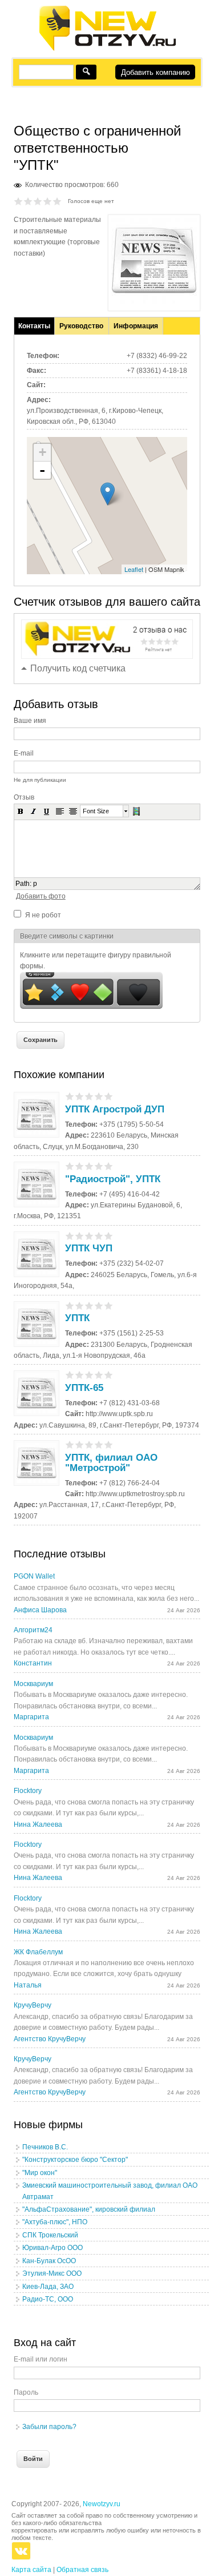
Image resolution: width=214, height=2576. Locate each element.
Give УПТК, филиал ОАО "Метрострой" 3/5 (89, 1444)
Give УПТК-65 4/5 (99, 1375)
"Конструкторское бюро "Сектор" (75, 2160)
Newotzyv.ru (102, 2504)
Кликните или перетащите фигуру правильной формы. (96, 961)
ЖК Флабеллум (38, 1952)
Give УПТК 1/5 (70, 1305)
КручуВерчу (33, 2005)
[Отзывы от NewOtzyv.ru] (107, 49)
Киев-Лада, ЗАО (48, 2287)
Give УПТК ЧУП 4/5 (99, 1236)
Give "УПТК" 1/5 (19, 201)
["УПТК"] (154, 301)
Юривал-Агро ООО (53, 2248)
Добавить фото (41, 896)
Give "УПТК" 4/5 (48, 201)
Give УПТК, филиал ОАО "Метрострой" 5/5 (109, 1444)
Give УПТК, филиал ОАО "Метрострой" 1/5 (70, 1444)
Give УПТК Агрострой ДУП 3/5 (89, 1096)
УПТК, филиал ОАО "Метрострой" (111, 1463)
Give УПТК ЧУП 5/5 (109, 1236)
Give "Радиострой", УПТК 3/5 (89, 1166)
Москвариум (33, 1684)
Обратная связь (82, 2570)
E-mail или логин (41, 2359)
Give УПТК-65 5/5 (109, 1375)
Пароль (26, 2392)
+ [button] (43, 452)
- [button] (42, 470)
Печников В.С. (45, 2147)
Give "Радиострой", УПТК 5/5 (109, 1166)
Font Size (96, 811)
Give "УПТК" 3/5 (38, 201)
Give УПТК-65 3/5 (89, 1375)
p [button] (35, 884)
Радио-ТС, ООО (48, 2299)
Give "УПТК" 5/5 (57, 201)
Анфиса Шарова (40, 1610)
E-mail (24, 753)
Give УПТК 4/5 (99, 1305)
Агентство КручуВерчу (50, 2039)
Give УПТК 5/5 (109, 1305)
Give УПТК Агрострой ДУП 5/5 (109, 1096)
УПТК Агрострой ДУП (115, 1109)
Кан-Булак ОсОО (49, 2261)
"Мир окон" (40, 2173)
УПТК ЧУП (89, 1248)
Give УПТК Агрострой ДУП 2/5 (80, 1096)
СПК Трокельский (50, 2235)
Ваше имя (30, 721)
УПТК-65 (84, 1388)
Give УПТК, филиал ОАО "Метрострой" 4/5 (99, 1444)
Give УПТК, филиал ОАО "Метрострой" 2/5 (80, 1444)
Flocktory (28, 1791)
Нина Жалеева (38, 1824)
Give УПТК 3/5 (89, 1305)
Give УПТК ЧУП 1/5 (70, 1236)
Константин (33, 1663)
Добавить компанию (156, 72)
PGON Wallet (34, 1576)
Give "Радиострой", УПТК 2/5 (80, 1166)
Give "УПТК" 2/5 (28, 201)
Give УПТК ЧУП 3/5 (89, 1236)
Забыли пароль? (49, 2427)
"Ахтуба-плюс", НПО (55, 2222)
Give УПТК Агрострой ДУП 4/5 (99, 1096)
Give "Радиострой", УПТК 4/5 (99, 1166)
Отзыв (24, 797)
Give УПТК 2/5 (80, 1305)
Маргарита (31, 1717)
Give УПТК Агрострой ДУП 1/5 (70, 1096)
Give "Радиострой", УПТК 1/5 (70, 1166)
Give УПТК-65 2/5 (80, 1375)
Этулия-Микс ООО (52, 2273)
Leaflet (134, 569)
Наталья (28, 1985)
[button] (21, 811)
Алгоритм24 (33, 1630)
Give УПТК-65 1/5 (70, 1375)
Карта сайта (31, 2570)
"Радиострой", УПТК (113, 1179)
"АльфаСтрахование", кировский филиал (89, 2209)
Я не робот (43, 915)
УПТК (77, 1318)
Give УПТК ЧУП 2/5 (80, 1236)
